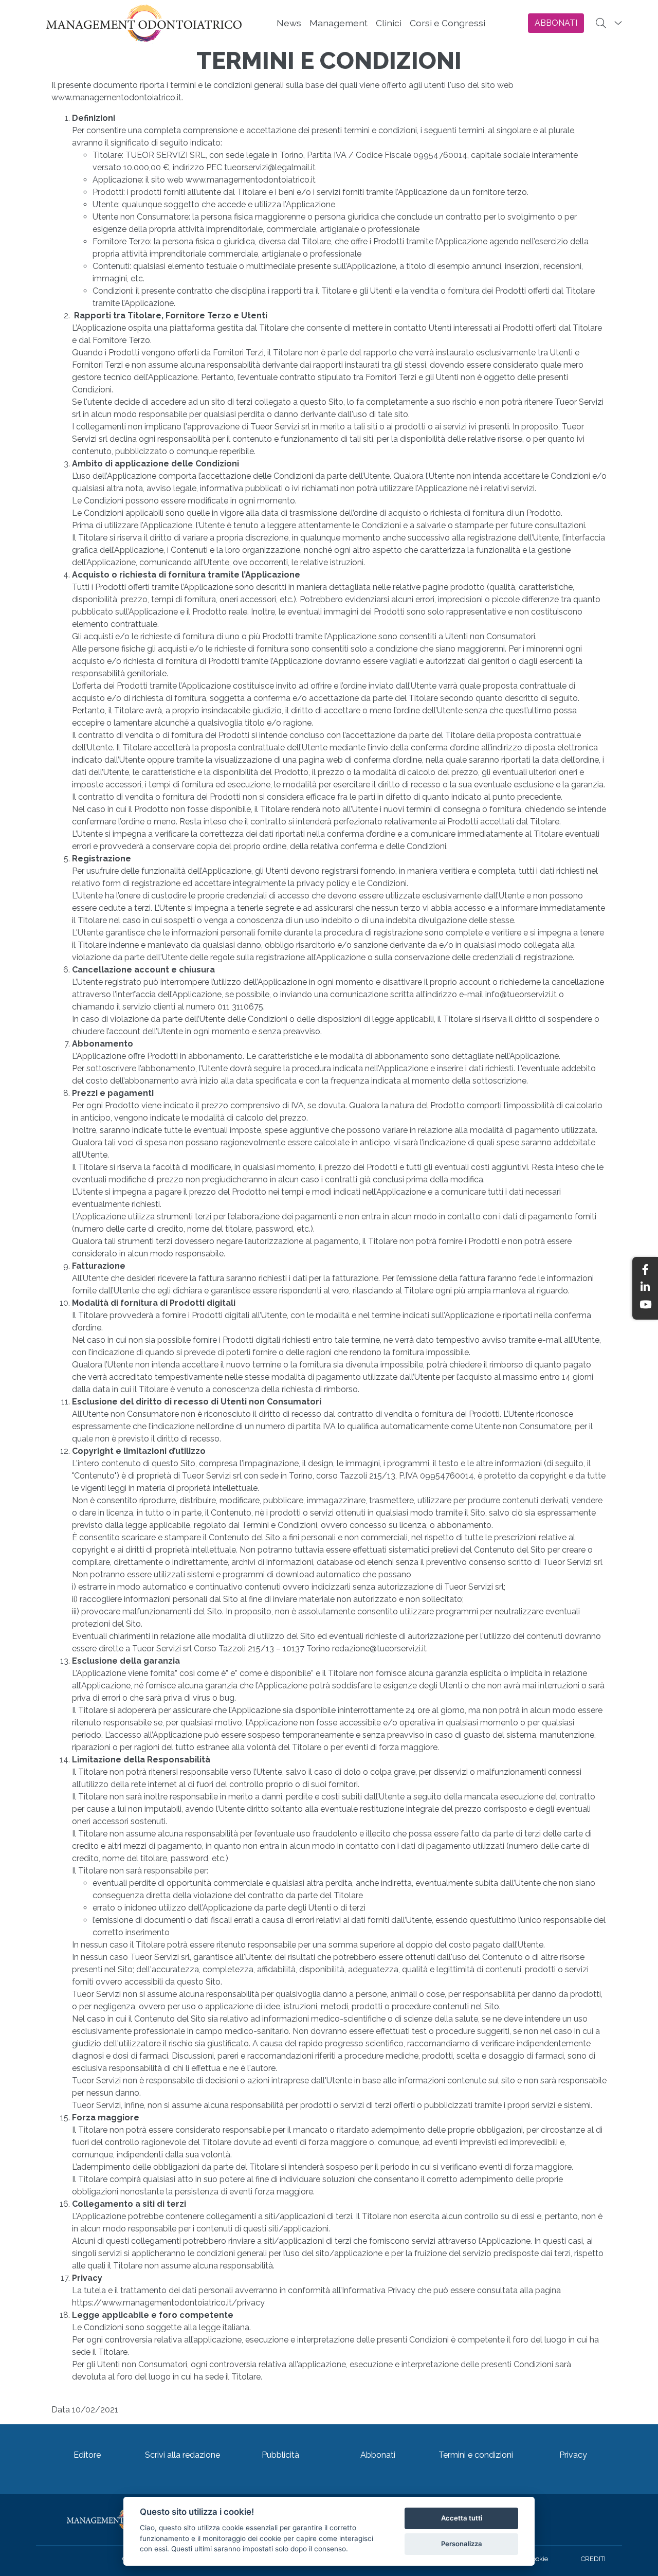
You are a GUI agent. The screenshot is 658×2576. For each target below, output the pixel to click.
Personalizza (462, 2544)
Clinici (389, 23)
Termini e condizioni (476, 2455)
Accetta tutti (462, 2518)
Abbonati (378, 2455)
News (289, 23)
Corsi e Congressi (447, 23)
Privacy (573, 2455)
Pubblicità (280, 2455)
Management (339, 23)
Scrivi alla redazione (182, 2455)
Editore (87, 2455)
